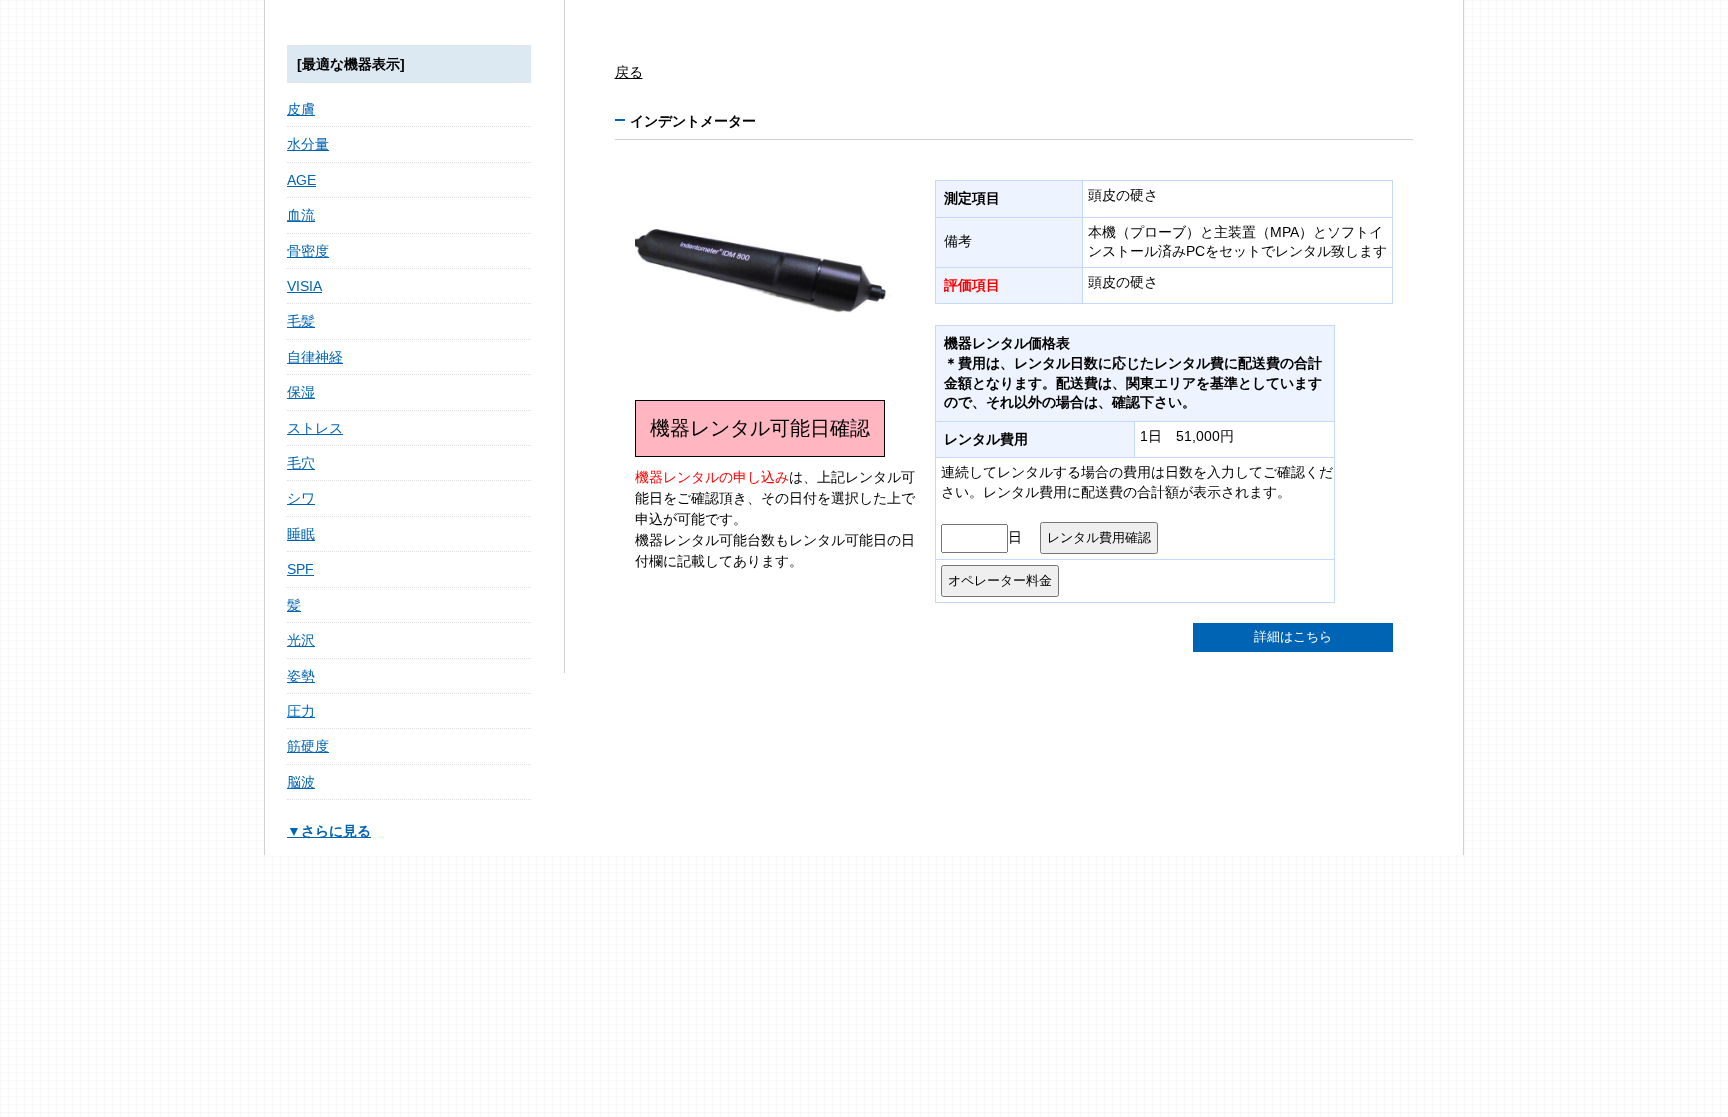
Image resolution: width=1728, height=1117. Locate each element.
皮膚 (301, 109)
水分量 (308, 144)
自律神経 (315, 357)
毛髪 (301, 321)
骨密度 (308, 251)
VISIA (304, 286)
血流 (301, 215)
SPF (300, 569)
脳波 (301, 782)
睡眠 (301, 534)
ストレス (315, 428)
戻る (629, 72)
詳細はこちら (1293, 637)
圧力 (301, 711)
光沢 (301, 640)
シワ (301, 498)
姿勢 (301, 676)
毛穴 (301, 463)
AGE (301, 180)
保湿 (301, 392)
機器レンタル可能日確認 (760, 428)
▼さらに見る (329, 831)
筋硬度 (308, 746)
